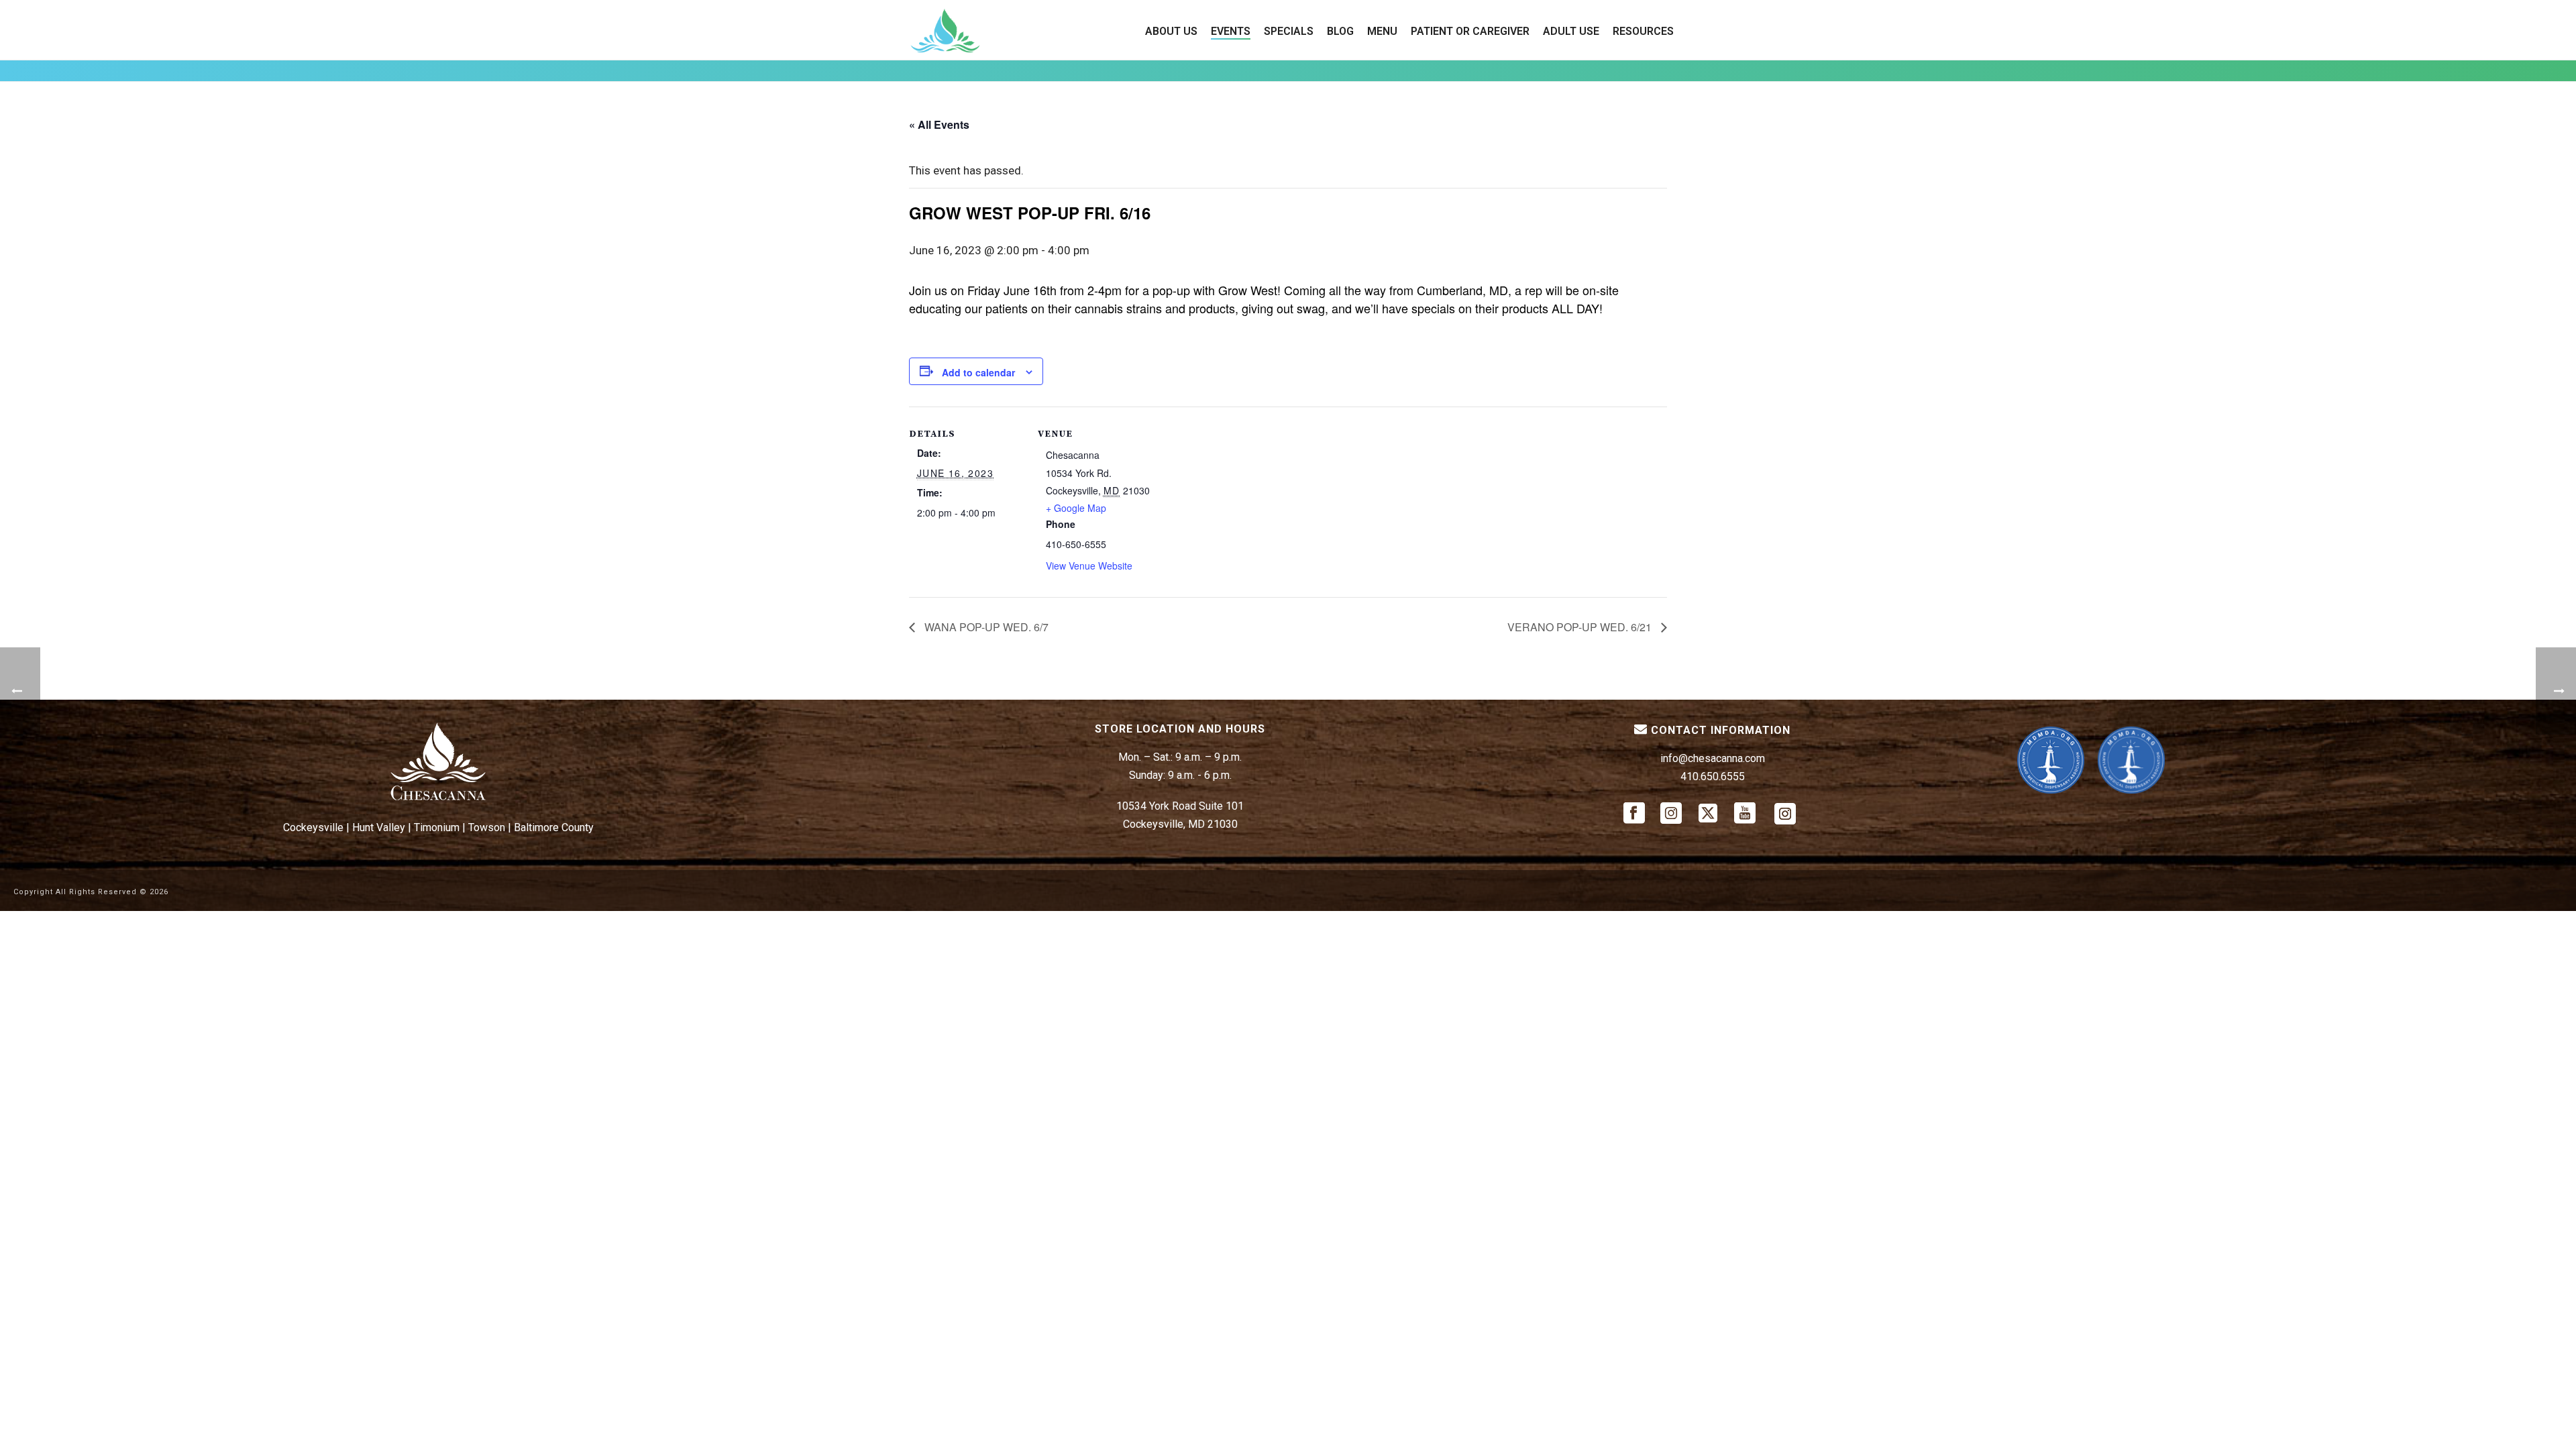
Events (1231, 31)
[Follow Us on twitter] (1708, 814)
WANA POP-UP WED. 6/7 (985, 627)
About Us (1171, 31)
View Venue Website (1089, 566)
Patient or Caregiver (1470, 31)
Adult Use (1571, 31)
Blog (1340, 31)
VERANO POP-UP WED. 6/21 (1581, 627)
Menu (1382, 31)
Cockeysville (313, 827)
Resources (1643, 31)
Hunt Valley (379, 827)
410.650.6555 (1713, 776)
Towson (487, 827)
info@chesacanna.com (1713, 758)
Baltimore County (554, 827)
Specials (1289, 31)
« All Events (939, 124)
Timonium (437, 827)
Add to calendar (978, 372)
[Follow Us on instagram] (1671, 814)
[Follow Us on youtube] (1745, 814)
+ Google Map (1076, 508)
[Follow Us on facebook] (1634, 814)
